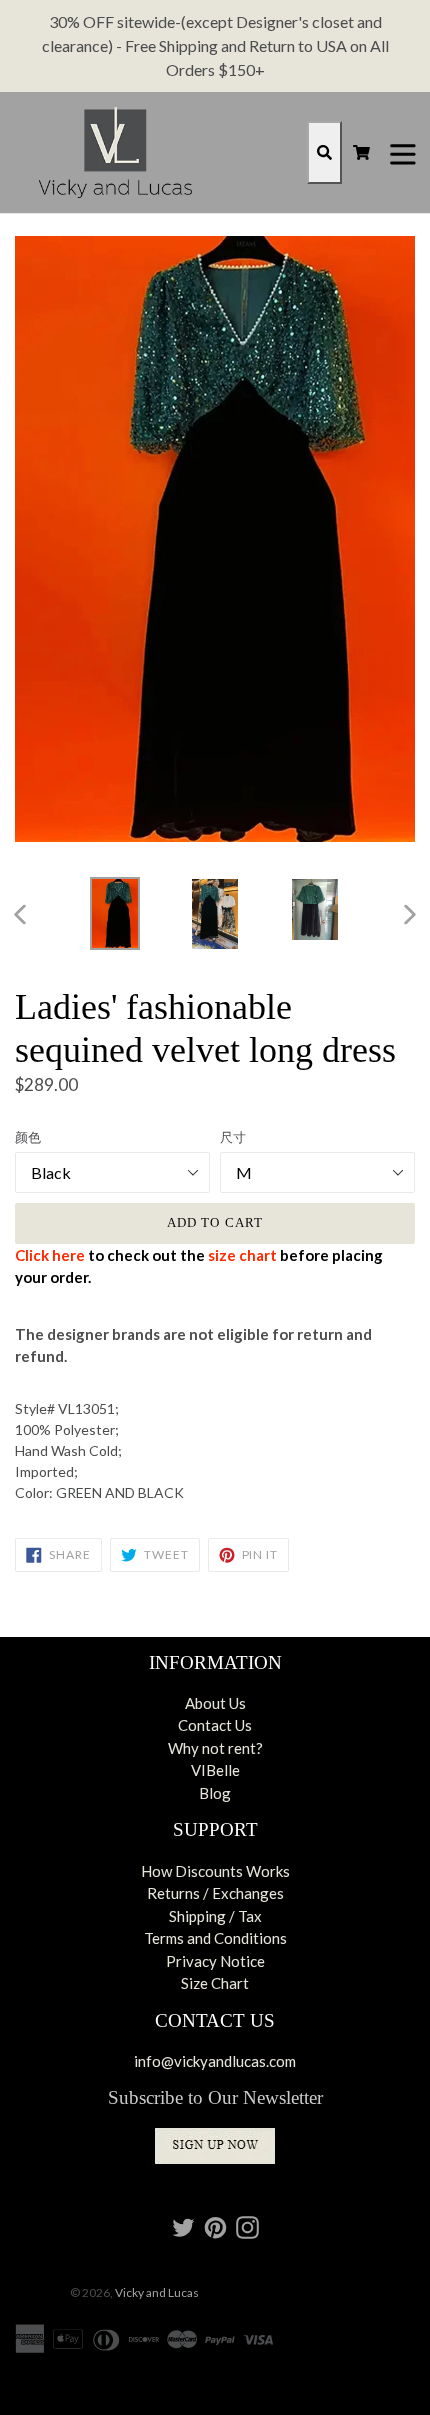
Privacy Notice (215, 1961)
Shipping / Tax (215, 1916)
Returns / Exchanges (215, 1893)
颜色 (28, 1137)
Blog (215, 1793)
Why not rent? (215, 1748)
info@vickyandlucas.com (215, 2061)
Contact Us (215, 1725)
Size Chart (215, 1983)
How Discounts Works (215, 1871)
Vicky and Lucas (157, 2292)
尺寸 (233, 1137)
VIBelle (215, 1770)
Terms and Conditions (215, 1938)
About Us (215, 1703)
